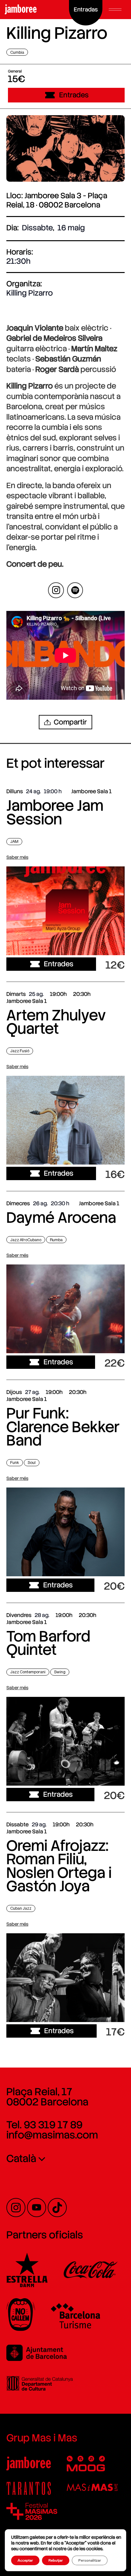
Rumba (56, 1240)
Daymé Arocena (61, 1218)
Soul (32, 1463)
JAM (14, 841)
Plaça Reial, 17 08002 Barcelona (47, 2097)
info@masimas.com (52, 2135)
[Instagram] (16, 2208)
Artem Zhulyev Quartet (56, 1022)
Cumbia (17, 52)
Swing (60, 1672)
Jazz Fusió (20, 1051)
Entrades (74, 95)
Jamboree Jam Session (55, 812)
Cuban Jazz (21, 1908)
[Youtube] (37, 2208)
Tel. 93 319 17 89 (44, 2125)
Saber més (17, 857)
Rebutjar (56, 2560)
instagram (56, 590)
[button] (115, 10)
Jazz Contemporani (28, 1672)
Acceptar (25, 2560)
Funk (15, 1463)
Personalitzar (90, 2560)
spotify (75, 590)
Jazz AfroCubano (26, 1240)
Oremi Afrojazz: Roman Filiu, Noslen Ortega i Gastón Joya (59, 1866)
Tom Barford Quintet (48, 1643)
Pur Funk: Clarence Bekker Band (63, 1427)
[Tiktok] (57, 2208)
